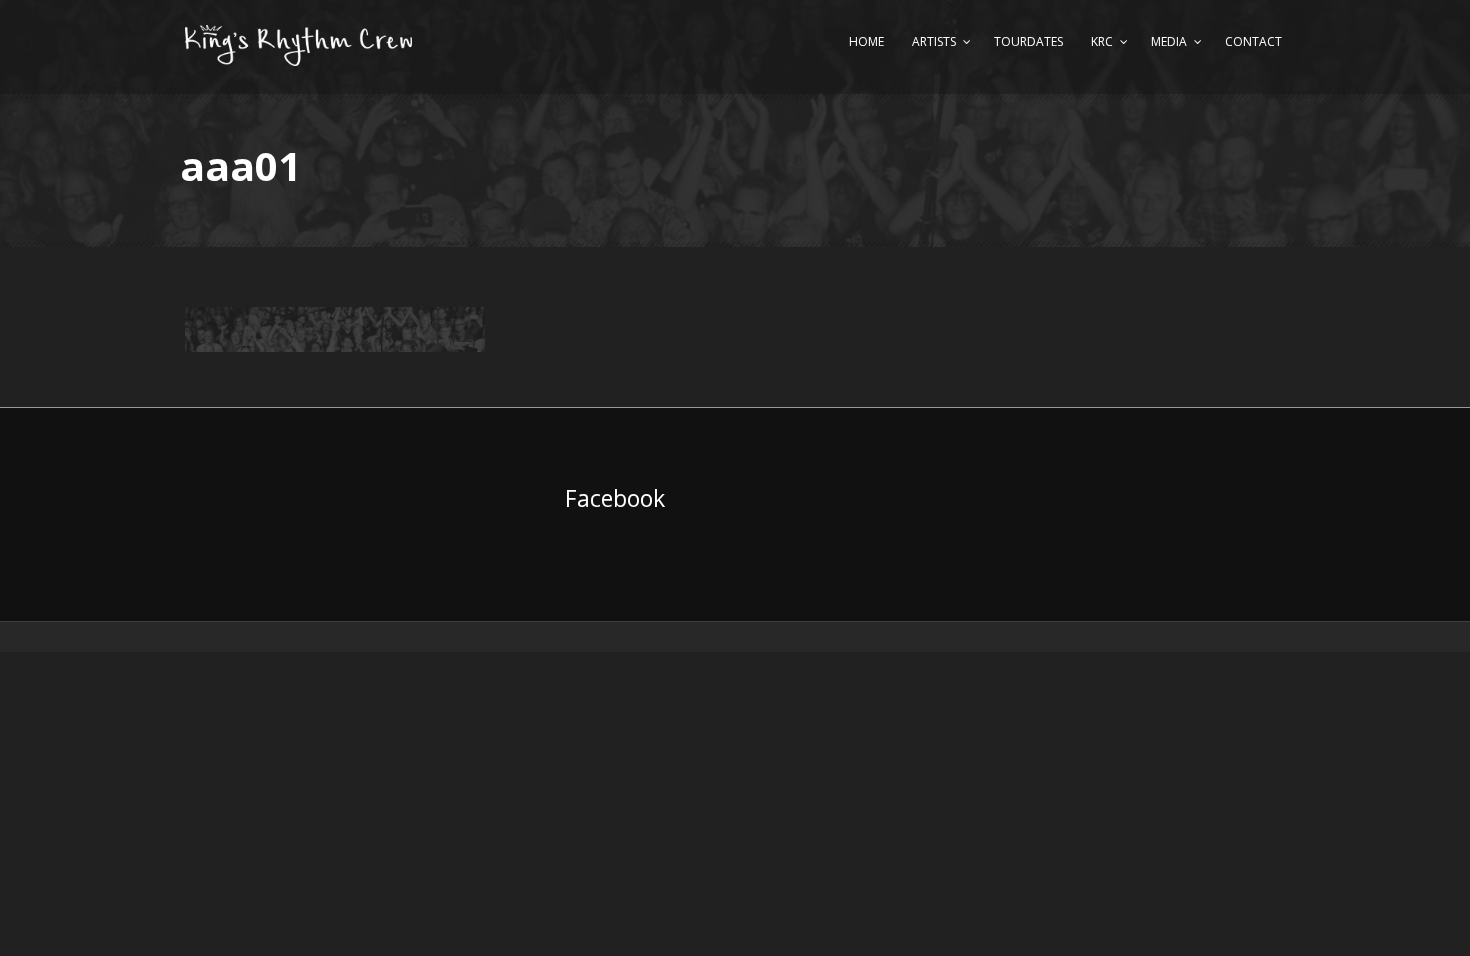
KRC (1102, 41)
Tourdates (1028, 41)
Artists (934, 41)
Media (1169, 41)
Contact (1253, 41)
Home (866, 41)
